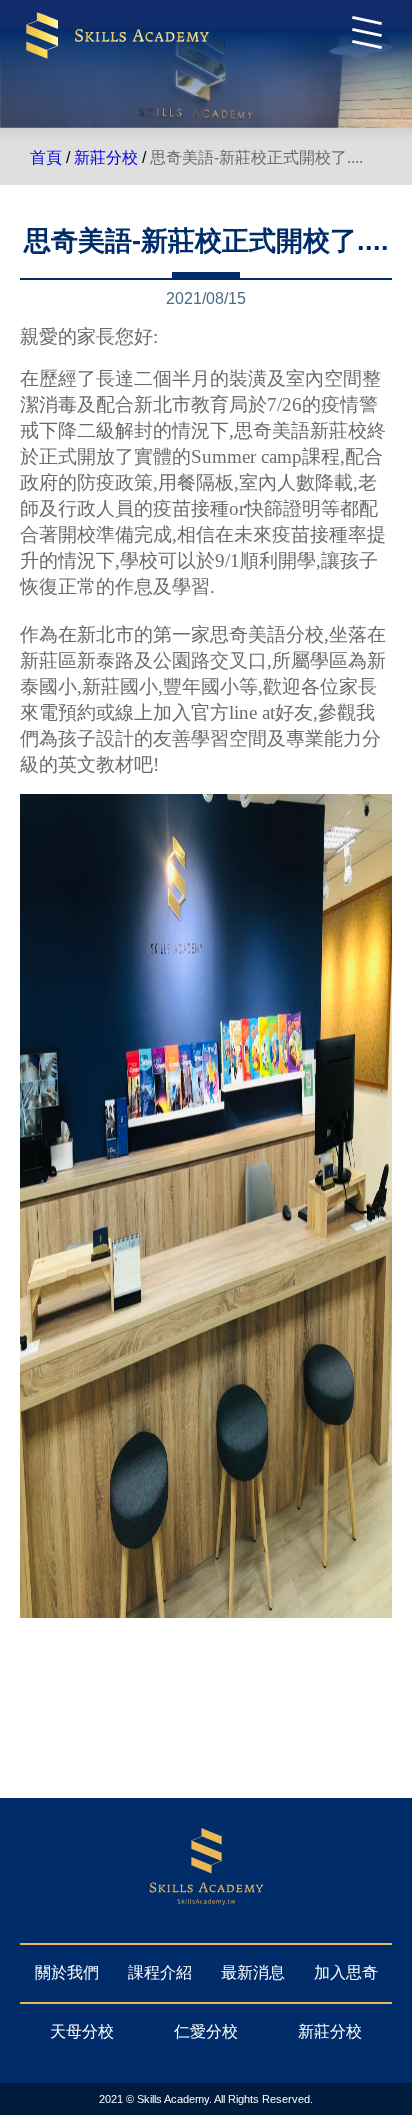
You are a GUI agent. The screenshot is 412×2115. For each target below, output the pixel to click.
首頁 (46, 157)
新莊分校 (106, 157)
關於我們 (67, 1972)
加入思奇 (346, 1972)
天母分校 (82, 2031)
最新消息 (253, 1972)
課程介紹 (160, 1972)
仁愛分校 (206, 2031)
